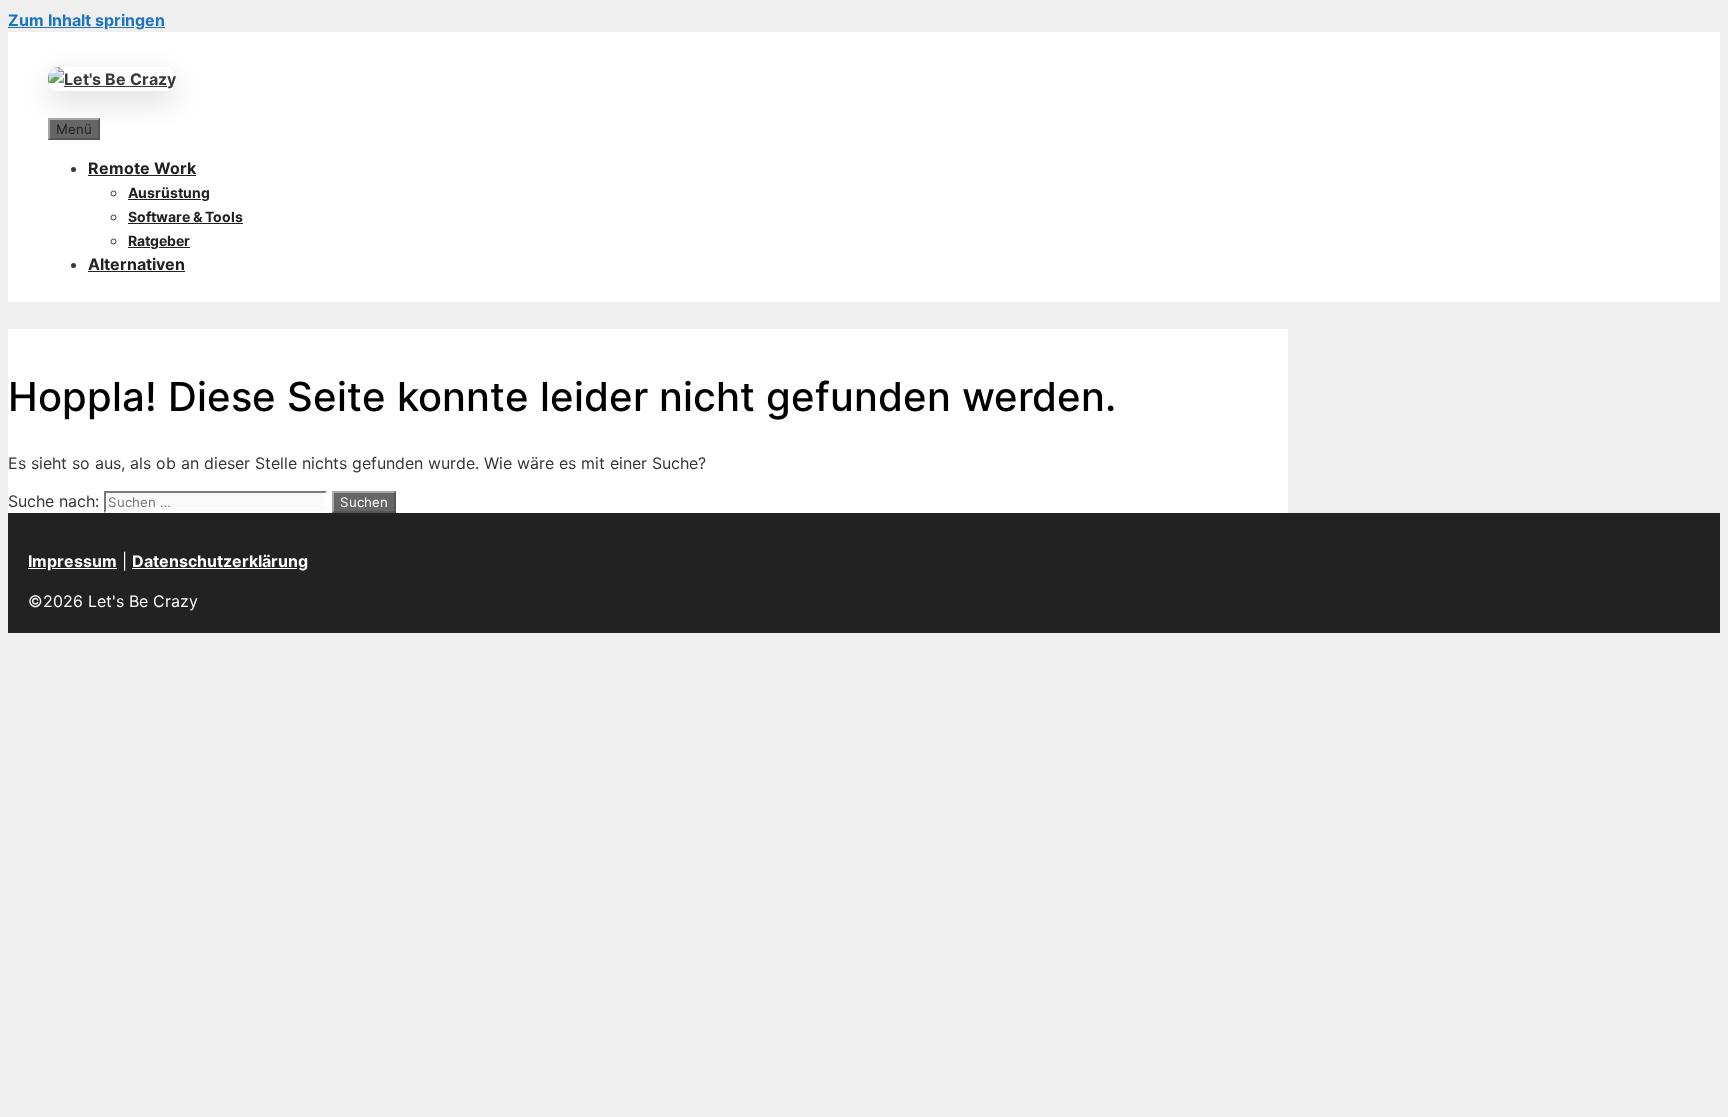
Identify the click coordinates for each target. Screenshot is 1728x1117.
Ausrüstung (169, 192)
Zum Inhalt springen (86, 20)
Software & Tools (185, 216)
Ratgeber (159, 240)
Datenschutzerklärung (220, 561)
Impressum (72, 561)
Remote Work (142, 168)
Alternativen (136, 264)
